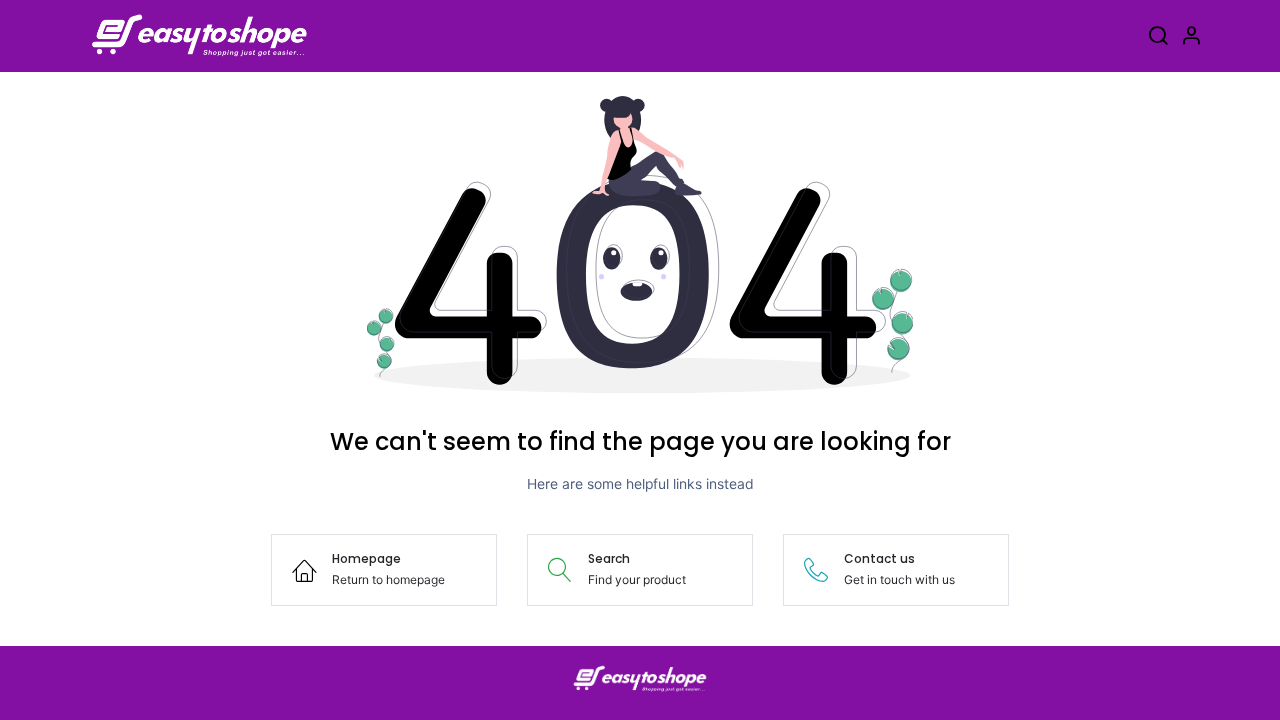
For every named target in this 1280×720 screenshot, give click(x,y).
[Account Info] (1191, 38)
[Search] (1158, 38)
